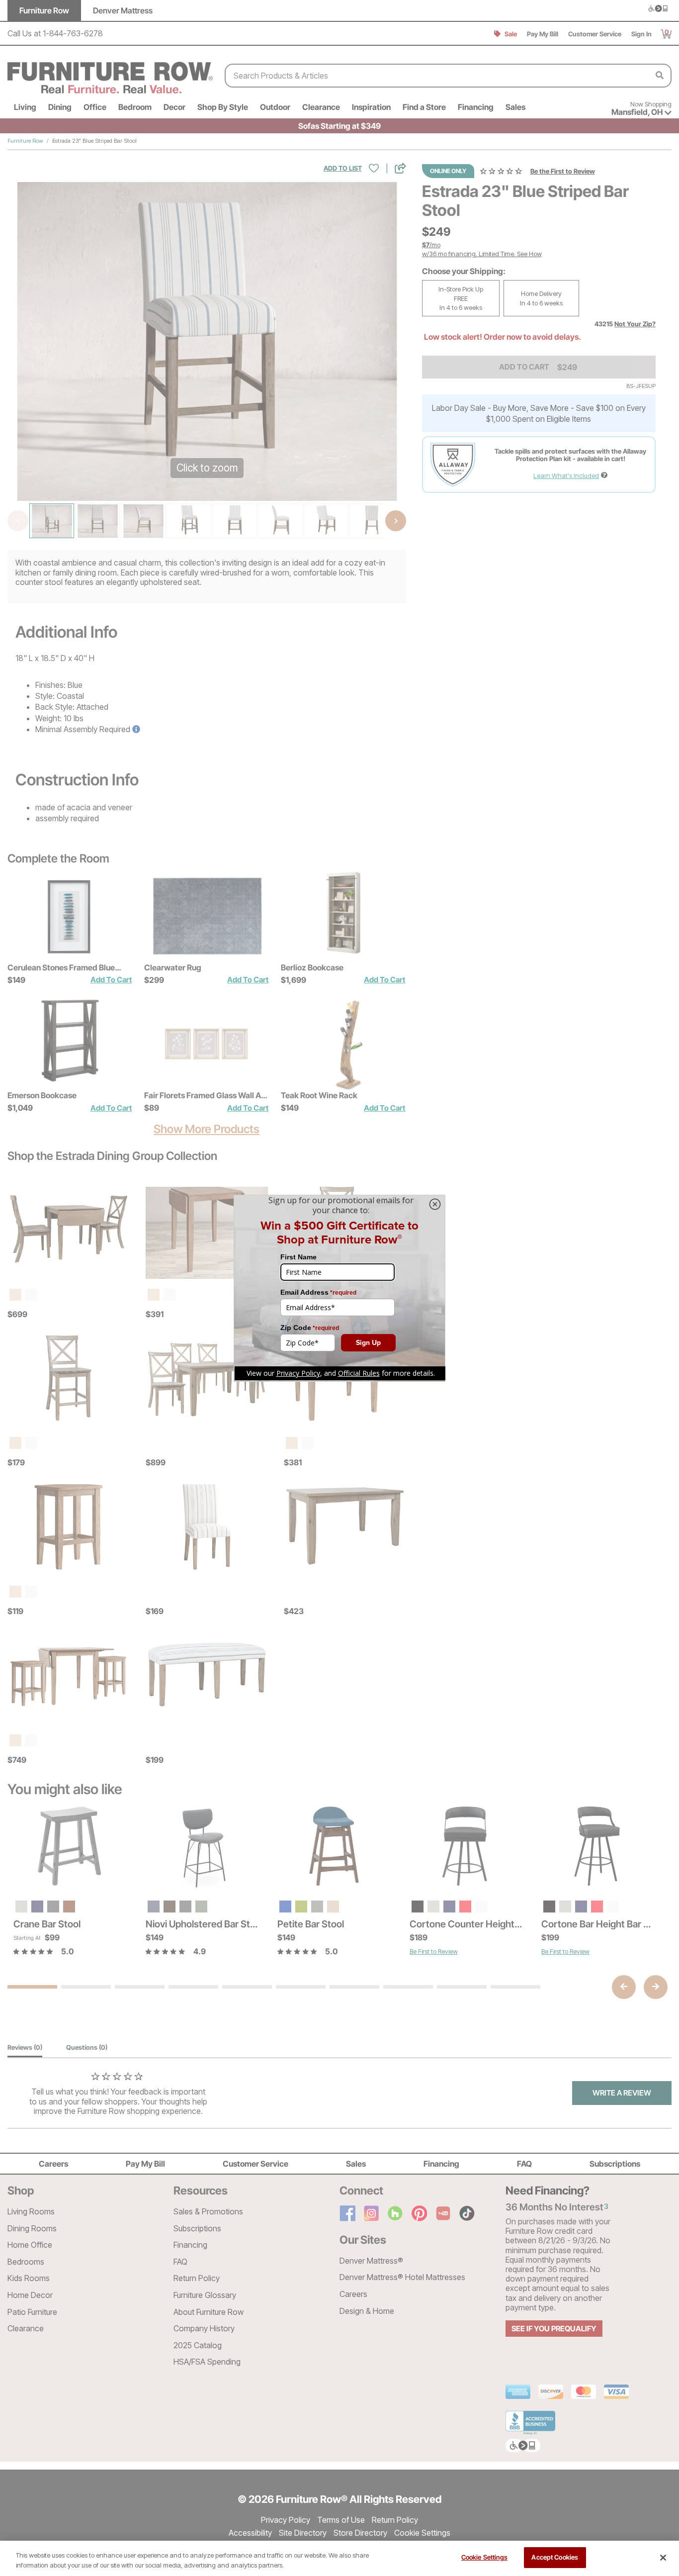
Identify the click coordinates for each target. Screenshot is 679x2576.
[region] (339, 2558)
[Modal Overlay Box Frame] (339, 1288)
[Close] (663, 2558)
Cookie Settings (484, 2557)
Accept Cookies (555, 2557)
